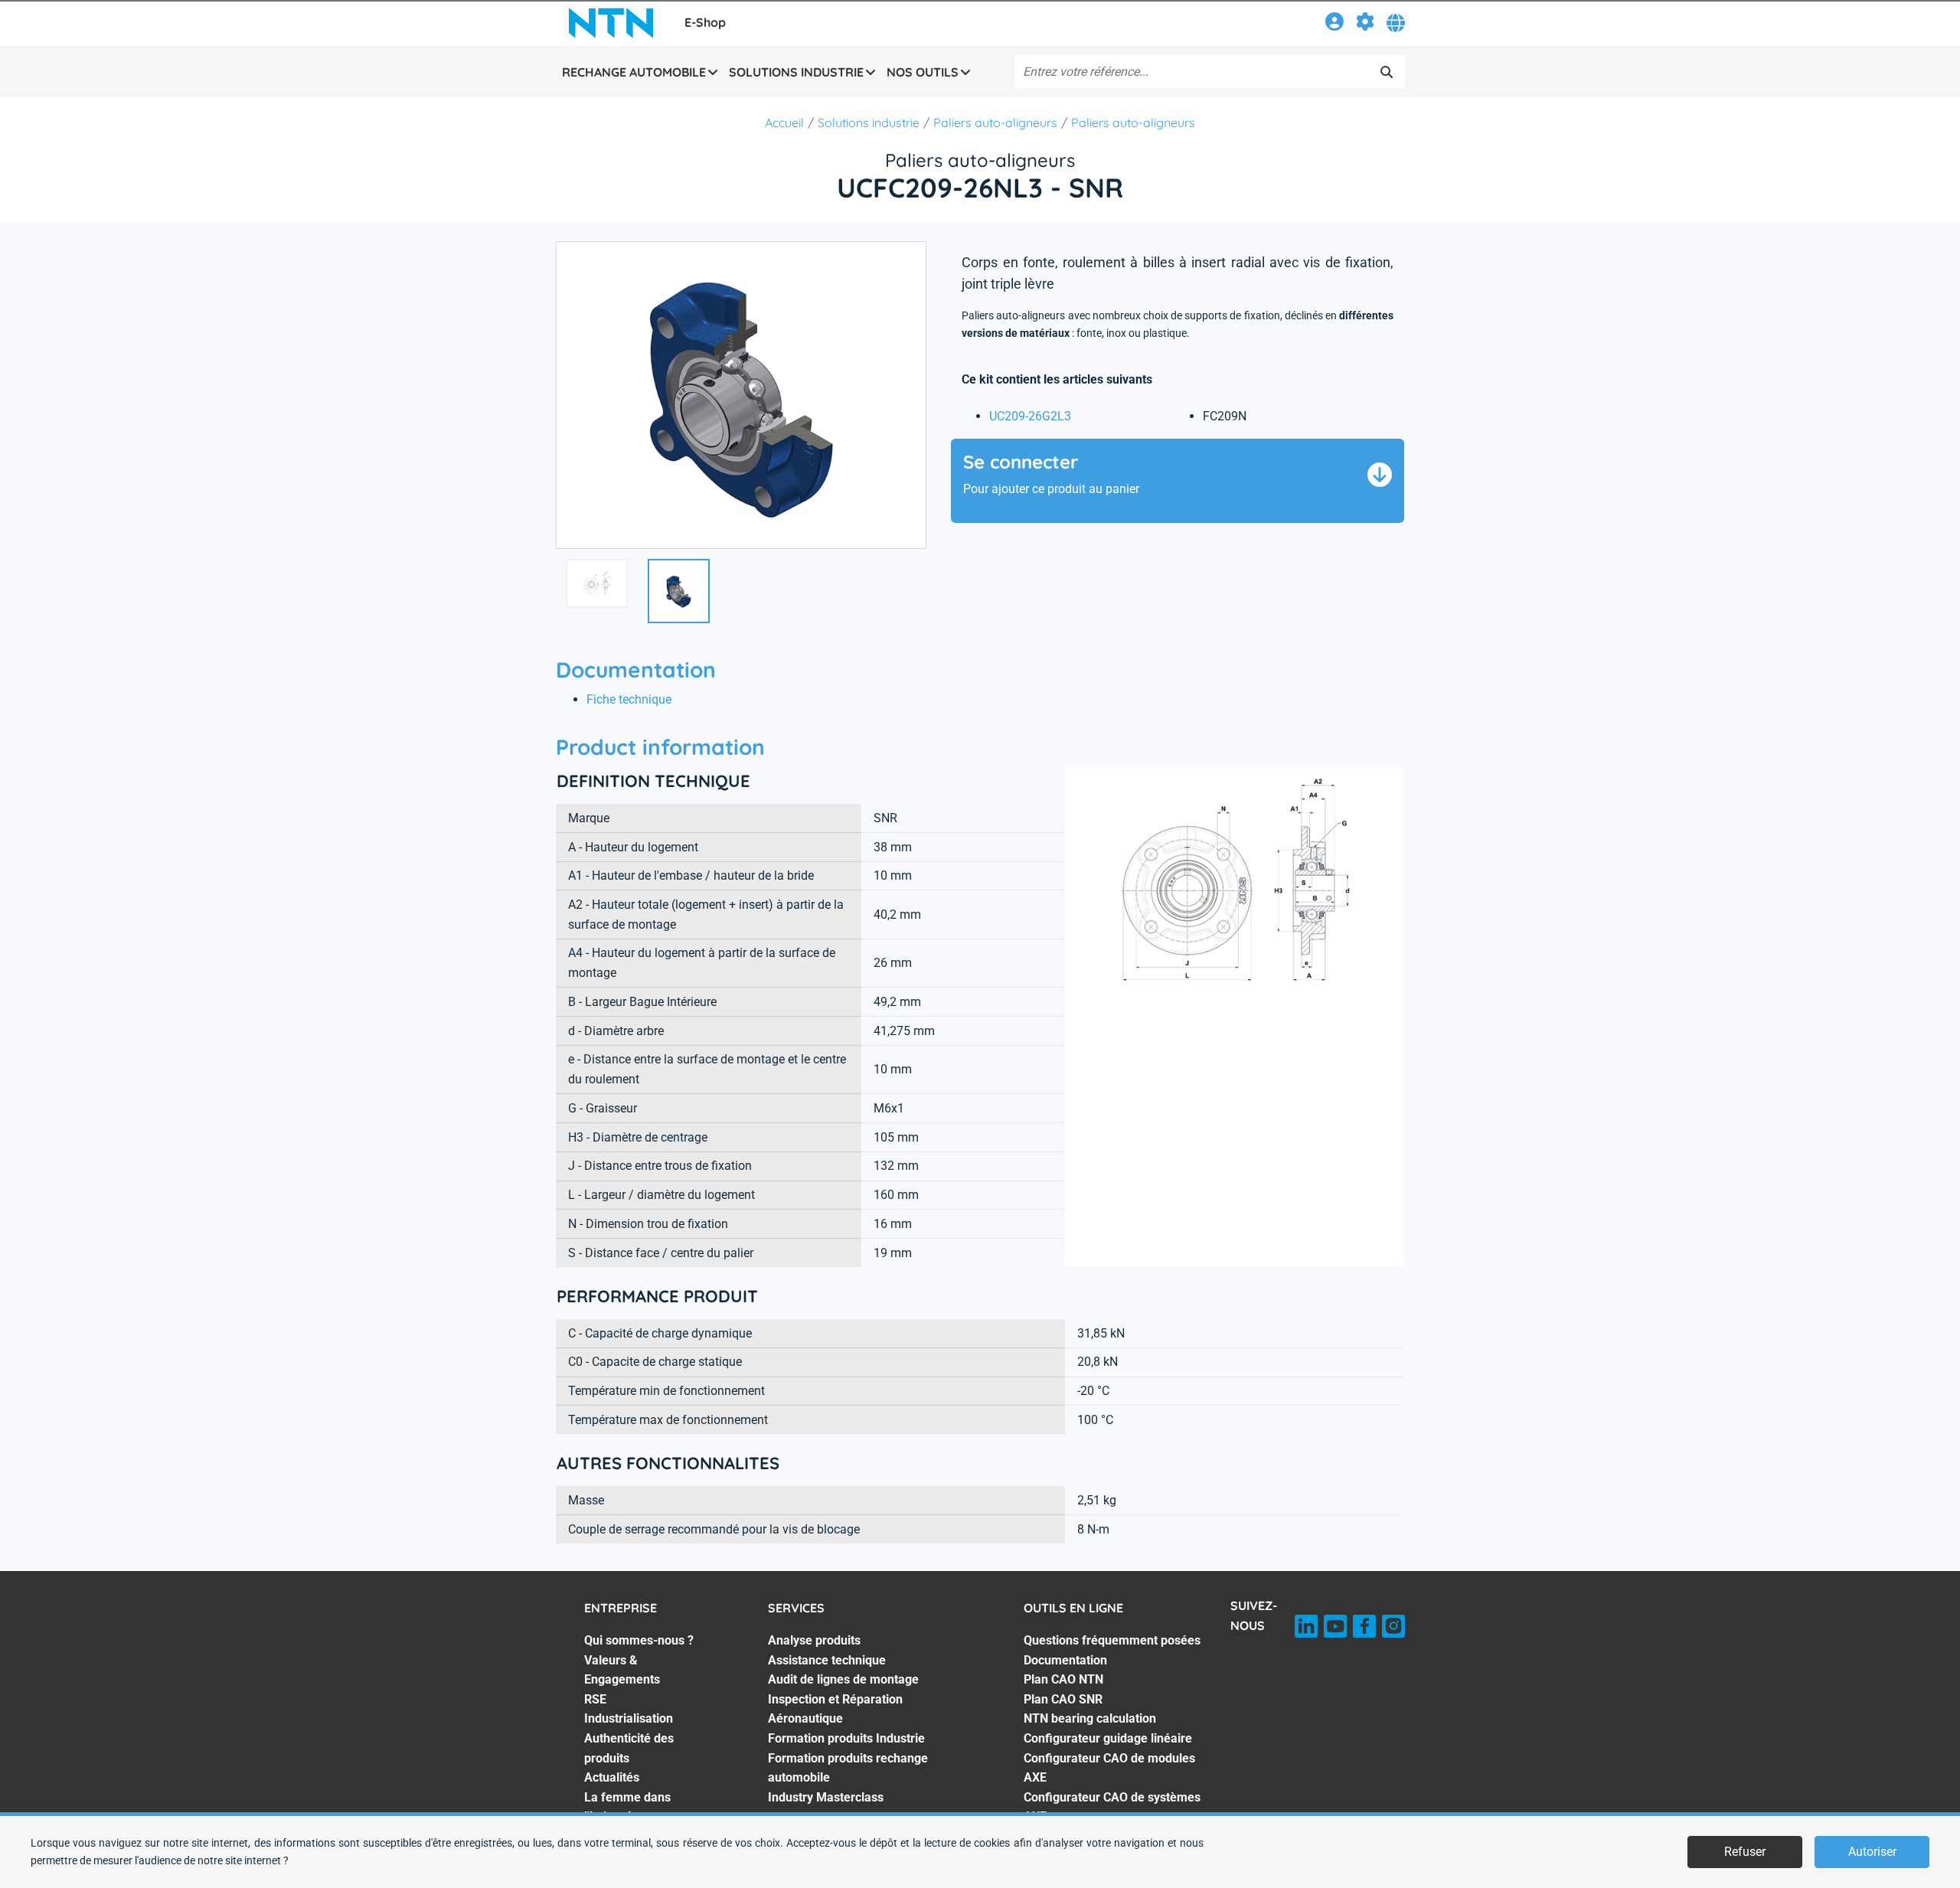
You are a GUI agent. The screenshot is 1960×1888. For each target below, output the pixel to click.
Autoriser (1872, 1852)
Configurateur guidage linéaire (1108, 1738)
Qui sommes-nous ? (639, 1640)
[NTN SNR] (611, 23)
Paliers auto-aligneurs (995, 122)
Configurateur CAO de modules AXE (1109, 1768)
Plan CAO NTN (1063, 1679)
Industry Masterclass (826, 1797)
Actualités (612, 1777)
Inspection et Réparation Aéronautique (835, 1709)
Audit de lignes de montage (843, 1679)
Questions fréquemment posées (1112, 1640)
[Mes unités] (1365, 24)
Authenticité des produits (629, 1748)
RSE (595, 1699)
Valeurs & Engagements (622, 1670)
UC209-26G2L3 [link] (1030, 416)
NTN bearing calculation (1090, 1718)
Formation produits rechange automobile (848, 1768)
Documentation (1065, 1660)
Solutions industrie (869, 122)
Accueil (784, 122)
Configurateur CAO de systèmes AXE (1112, 1807)
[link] (1334, 24)
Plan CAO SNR (1063, 1699)
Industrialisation (629, 1718)
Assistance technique (827, 1660)
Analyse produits (814, 1640)
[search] (1387, 72)
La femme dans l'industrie (627, 1807)
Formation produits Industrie (846, 1738)
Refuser (1745, 1852)
